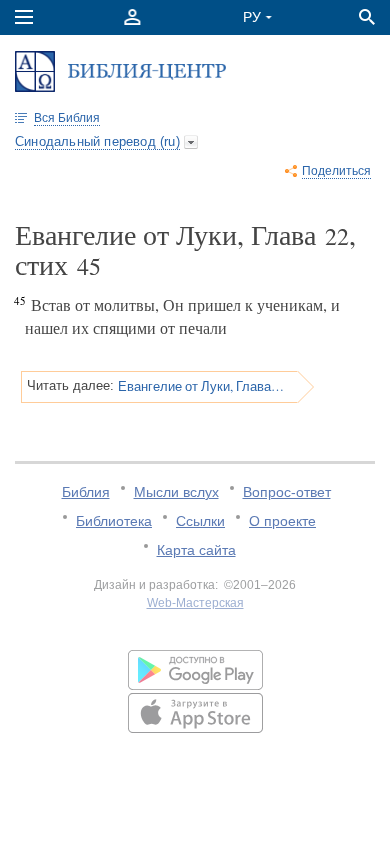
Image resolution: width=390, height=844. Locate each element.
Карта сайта (196, 550)
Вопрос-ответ (287, 492)
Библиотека (114, 521)
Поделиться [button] (336, 171)
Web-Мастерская (195, 603)
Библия (86, 492)
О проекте (282, 521)
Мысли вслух (176, 492)
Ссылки (200, 521)
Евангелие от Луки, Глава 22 (201, 386)
